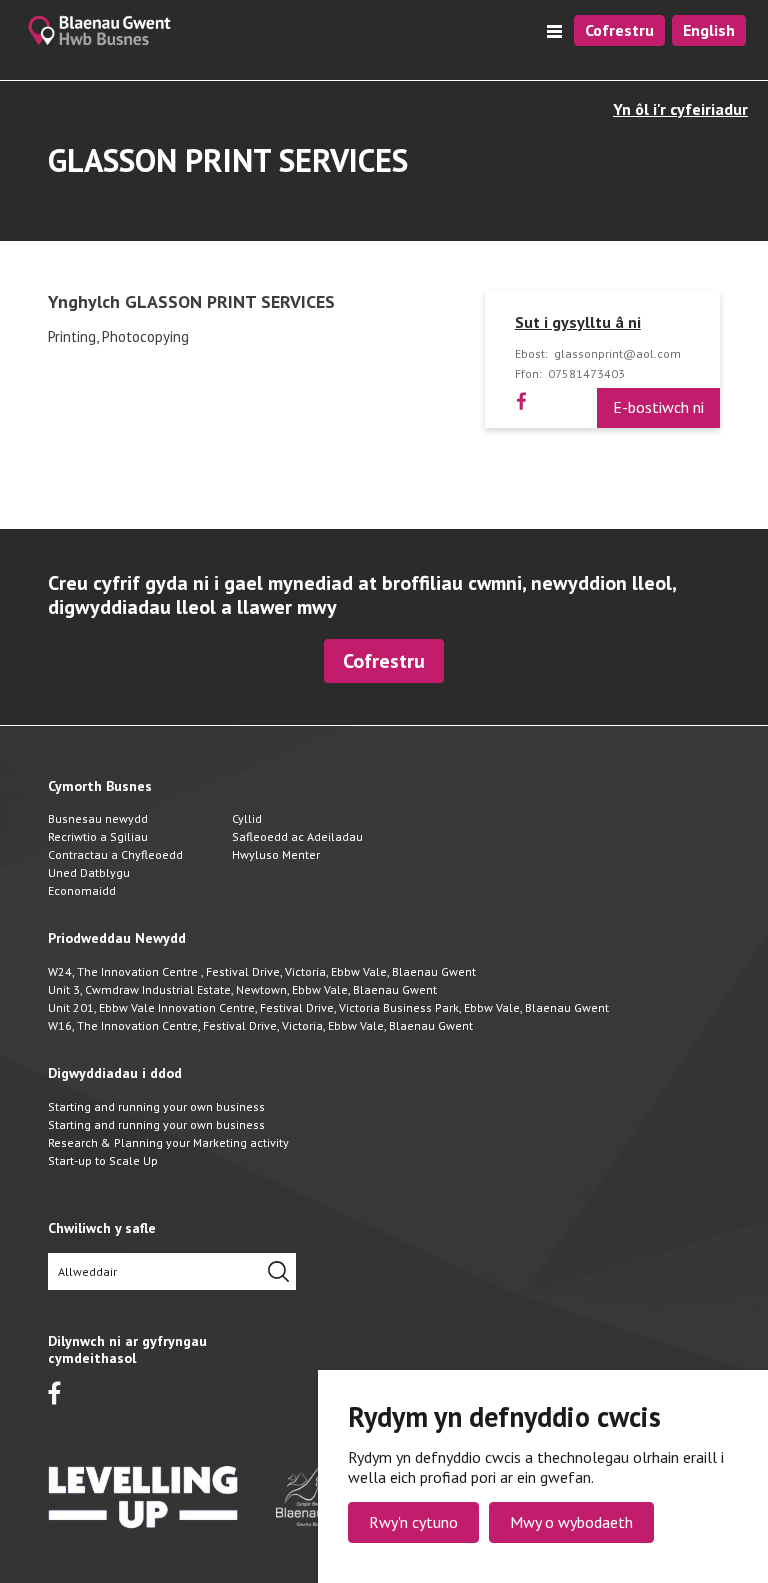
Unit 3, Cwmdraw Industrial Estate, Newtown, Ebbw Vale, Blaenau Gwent (242, 989)
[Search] (278, 1271)
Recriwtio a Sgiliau (98, 836)
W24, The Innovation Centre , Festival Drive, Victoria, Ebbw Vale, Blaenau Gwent (262, 971)
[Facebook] (521, 400)
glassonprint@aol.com (617, 354)
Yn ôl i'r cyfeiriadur (680, 109)
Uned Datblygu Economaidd (89, 881)
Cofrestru (619, 30)
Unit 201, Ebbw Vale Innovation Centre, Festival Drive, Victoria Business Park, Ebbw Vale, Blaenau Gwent (328, 1007)
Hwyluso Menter (276, 854)
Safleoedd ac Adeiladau (297, 836)
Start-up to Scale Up (103, 1160)
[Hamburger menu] (554, 31)
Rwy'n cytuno (413, 1522)
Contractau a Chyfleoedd (115, 854)
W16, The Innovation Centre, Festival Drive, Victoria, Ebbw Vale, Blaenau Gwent (260, 1025)
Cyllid (247, 818)
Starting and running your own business (156, 1106)
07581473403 (586, 374)
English (709, 30)
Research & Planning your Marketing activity (168, 1142)
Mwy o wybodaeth (571, 1522)
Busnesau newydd (98, 818)
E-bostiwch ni (658, 407)
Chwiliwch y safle (102, 1228)
